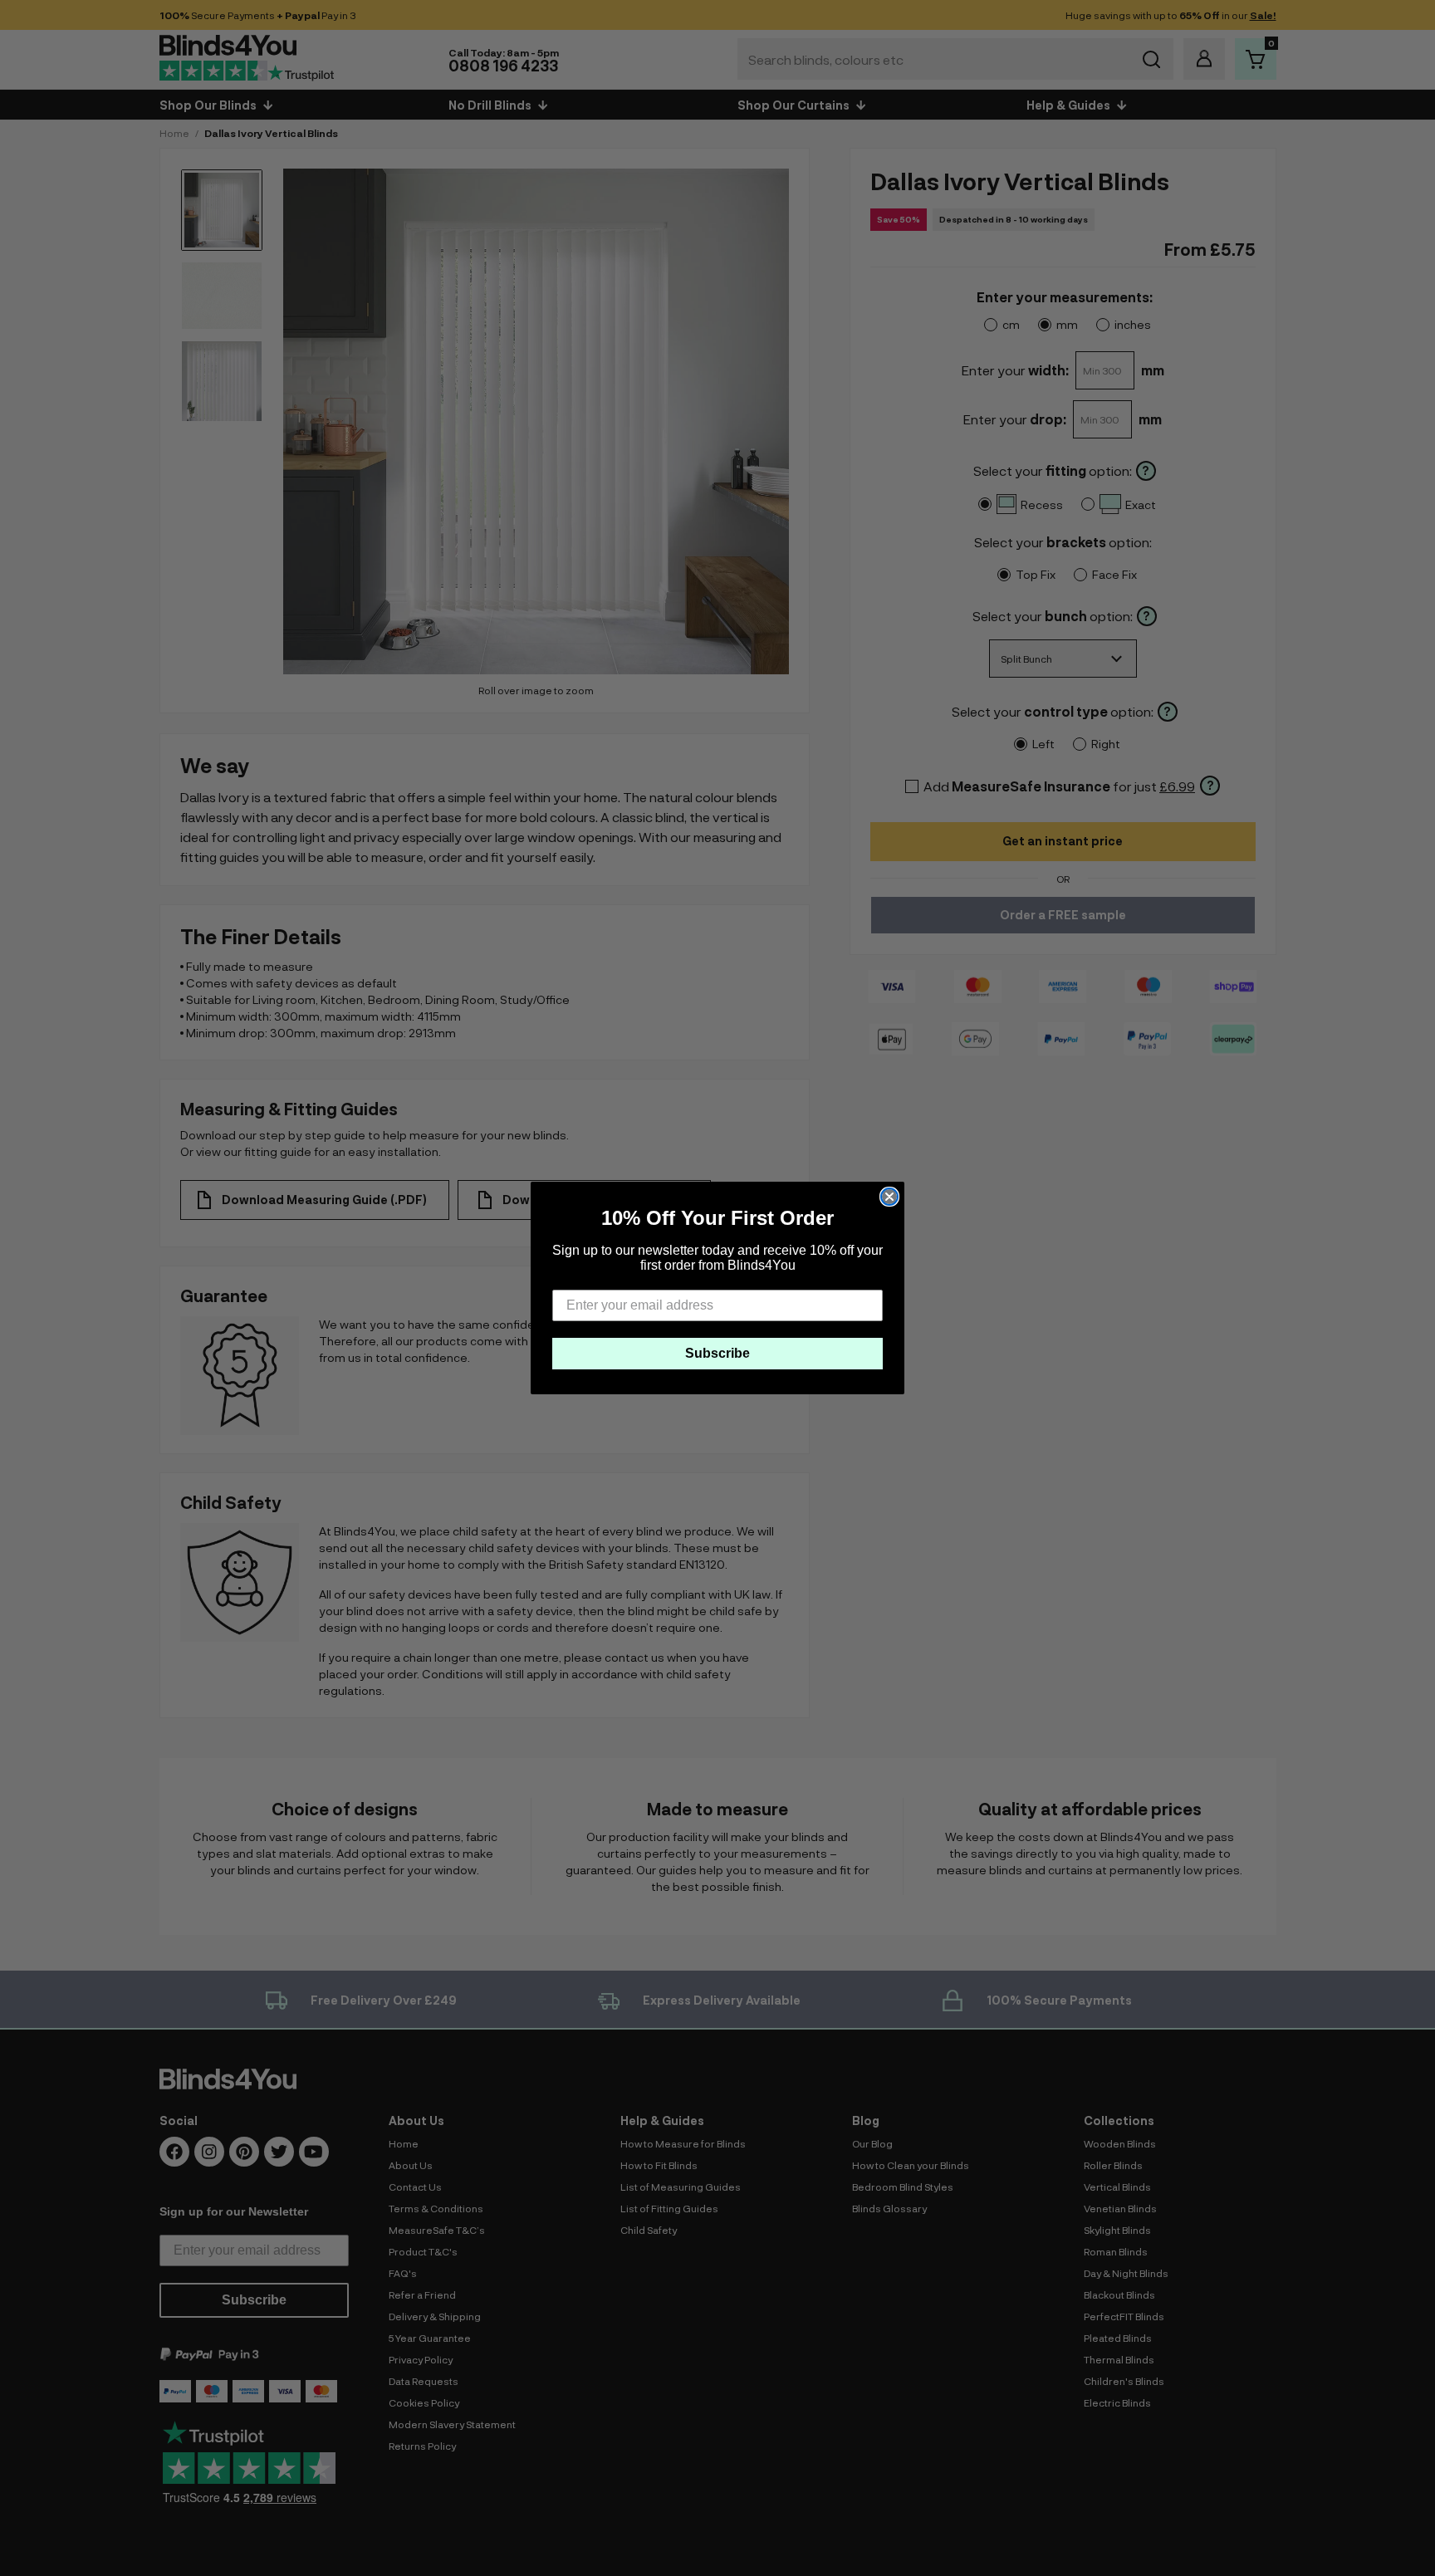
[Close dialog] (889, 1197)
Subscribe (717, 1353)
